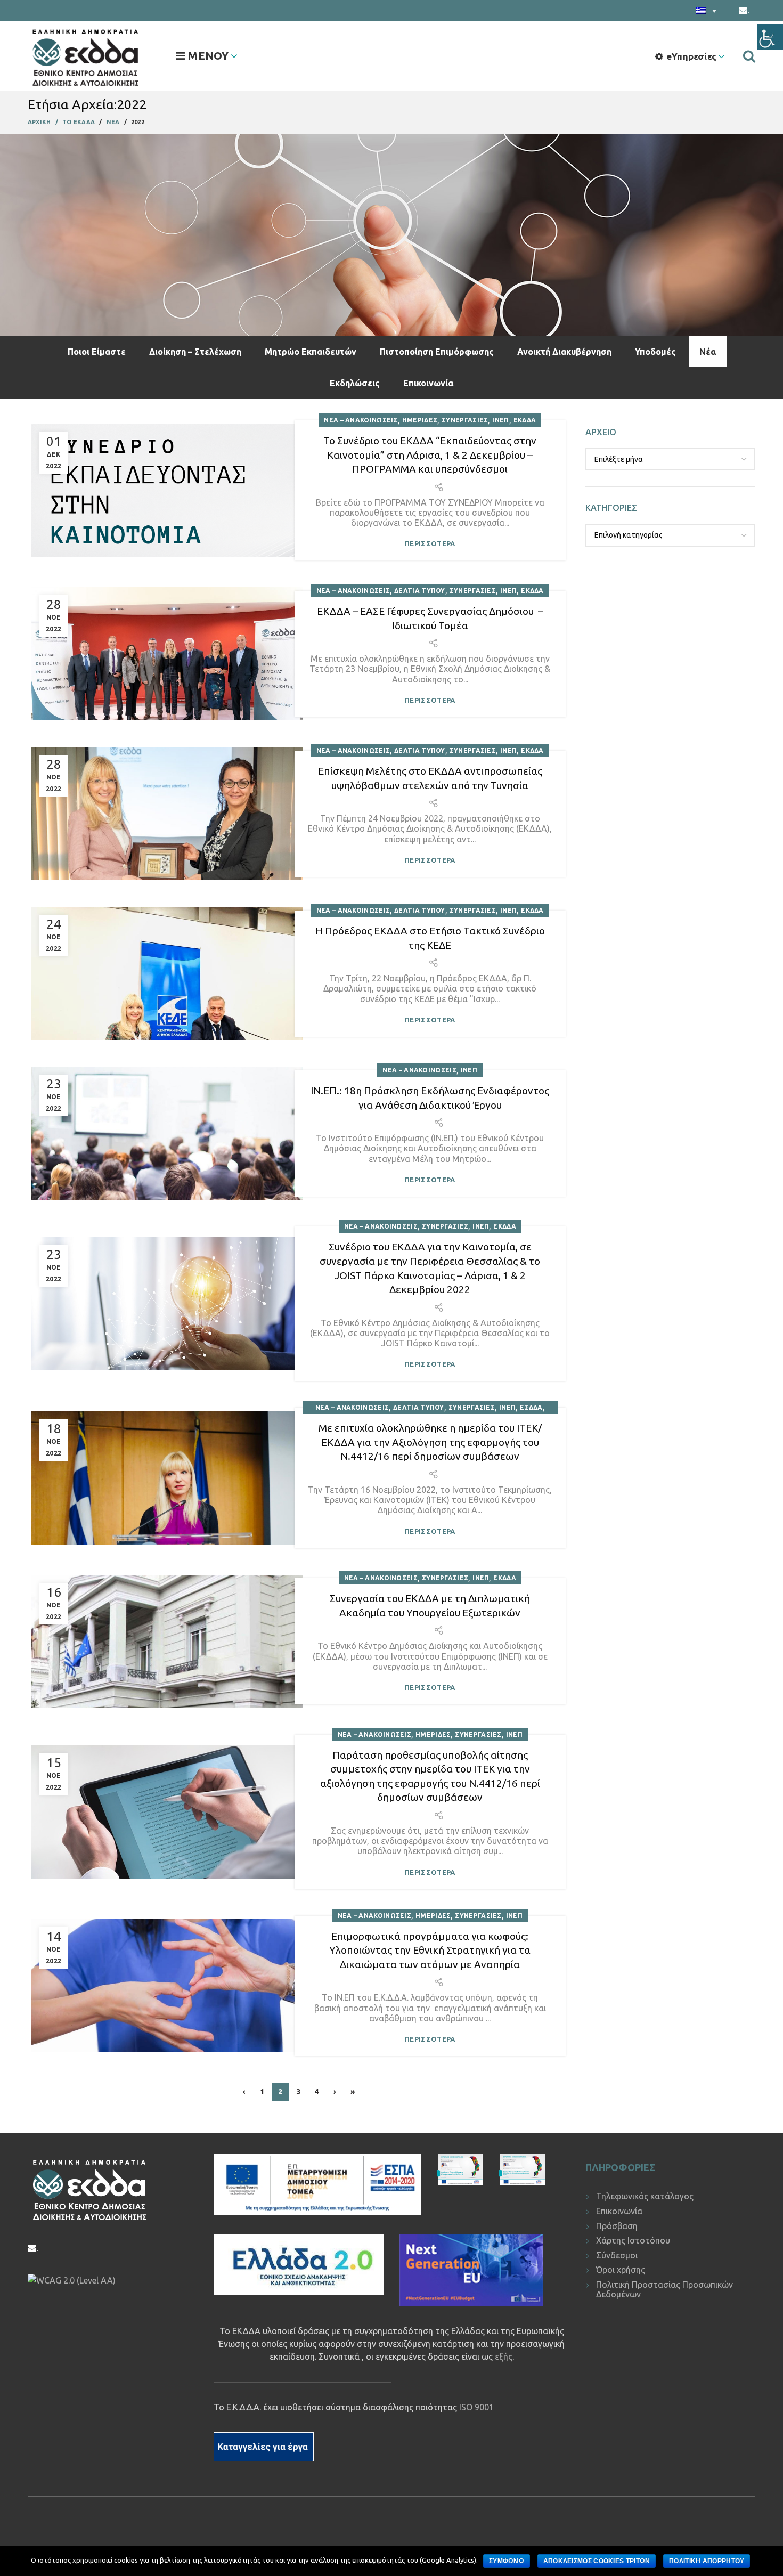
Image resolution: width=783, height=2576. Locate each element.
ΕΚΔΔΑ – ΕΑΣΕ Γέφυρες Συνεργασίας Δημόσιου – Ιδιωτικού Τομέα (430, 618)
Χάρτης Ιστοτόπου (633, 2240)
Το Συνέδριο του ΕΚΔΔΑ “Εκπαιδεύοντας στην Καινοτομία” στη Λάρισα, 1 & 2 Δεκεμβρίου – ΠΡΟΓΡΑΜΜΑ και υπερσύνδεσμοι (430, 455)
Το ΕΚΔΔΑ (79, 122)
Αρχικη (39, 122)
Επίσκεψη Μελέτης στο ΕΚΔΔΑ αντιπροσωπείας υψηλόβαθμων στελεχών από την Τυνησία (430, 778)
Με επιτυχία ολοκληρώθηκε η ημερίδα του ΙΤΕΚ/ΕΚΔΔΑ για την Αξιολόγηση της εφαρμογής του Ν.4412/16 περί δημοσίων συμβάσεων (430, 1442)
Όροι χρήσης (621, 2270)
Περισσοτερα (430, 544)
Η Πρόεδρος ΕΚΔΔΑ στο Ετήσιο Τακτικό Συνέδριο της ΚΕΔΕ (430, 938)
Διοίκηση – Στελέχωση (195, 352)
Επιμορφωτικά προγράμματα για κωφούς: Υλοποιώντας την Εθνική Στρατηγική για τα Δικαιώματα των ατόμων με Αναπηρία (430, 1950)
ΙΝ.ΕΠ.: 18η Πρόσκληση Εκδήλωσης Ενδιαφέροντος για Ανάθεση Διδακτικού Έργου (430, 1098)
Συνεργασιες (465, 420)
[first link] (749, 56)
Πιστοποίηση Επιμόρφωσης (437, 352)
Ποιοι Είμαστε (97, 352)
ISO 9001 (476, 2407)
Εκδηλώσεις (355, 383)
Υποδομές (655, 352)
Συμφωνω (507, 2561)
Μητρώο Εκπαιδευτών (311, 352)
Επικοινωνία (428, 383)
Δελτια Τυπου (420, 591)
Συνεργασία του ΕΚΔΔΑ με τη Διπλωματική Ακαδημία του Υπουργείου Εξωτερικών (430, 1606)
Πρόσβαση (617, 2226)
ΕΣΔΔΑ (531, 1407)
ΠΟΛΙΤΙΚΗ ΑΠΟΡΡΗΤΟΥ (707, 2561)
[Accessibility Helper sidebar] (770, 37)
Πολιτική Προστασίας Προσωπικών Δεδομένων (664, 2289)
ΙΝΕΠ (500, 420)
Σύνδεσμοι (617, 2255)
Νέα (708, 352)
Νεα (113, 122)
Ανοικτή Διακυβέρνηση (564, 352)
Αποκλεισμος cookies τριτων (597, 2561)
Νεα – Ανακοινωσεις (361, 420)
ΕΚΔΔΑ (525, 420)
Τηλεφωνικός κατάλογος (645, 2196)
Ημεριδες (420, 420)
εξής (504, 2356)
